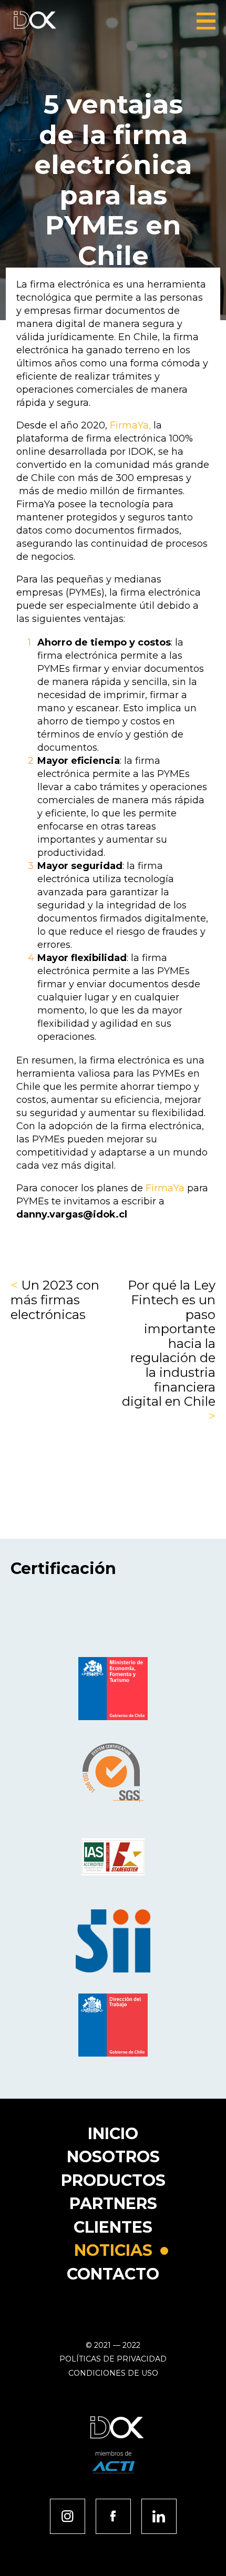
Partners (113, 2204)
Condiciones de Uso (113, 2373)
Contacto (113, 2274)
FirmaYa (165, 1188)
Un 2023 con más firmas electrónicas (55, 1300)
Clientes (113, 2227)
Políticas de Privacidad (113, 2359)
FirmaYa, (132, 425)
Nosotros (113, 2157)
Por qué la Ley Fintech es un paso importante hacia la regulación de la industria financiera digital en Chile (169, 1351)
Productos (113, 2180)
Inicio (113, 2134)
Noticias (113, 2250)
